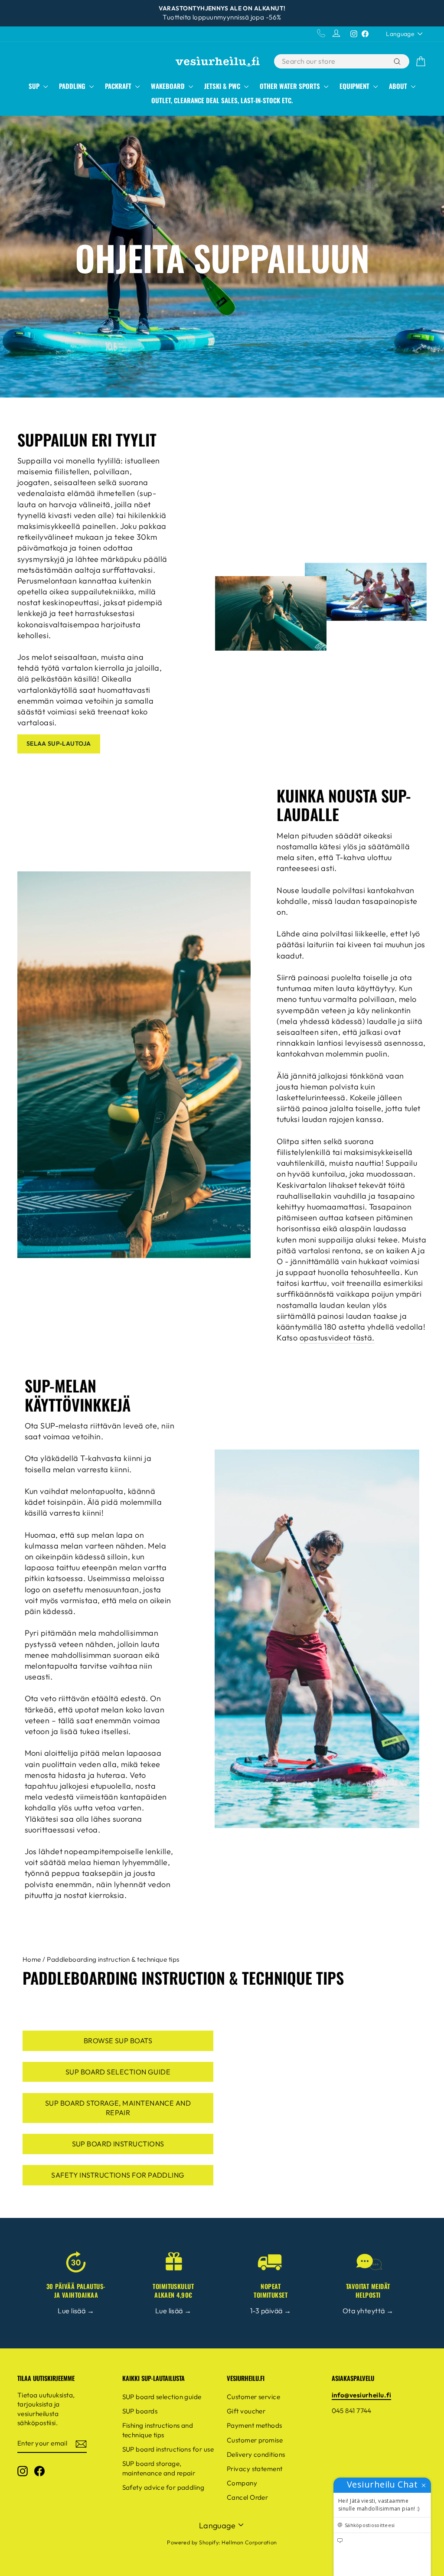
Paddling (73, 86)
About (399, 86)
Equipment (355, 86)
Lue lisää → (76, 2311)
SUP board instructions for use (168, 2449)
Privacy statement (255, 2469)
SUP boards (140, 2411)
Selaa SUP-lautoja (59, 743)
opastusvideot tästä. (337, 1338)
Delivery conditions (256, 2454)
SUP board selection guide (118, 2072)
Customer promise (255, 2440)
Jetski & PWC (223, 86)
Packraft (119, 86)
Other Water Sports (291, 86)
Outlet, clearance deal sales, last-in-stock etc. (222, 100)
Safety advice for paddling (163, 2487)
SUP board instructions (118, 2144)
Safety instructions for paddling (118, 2175)
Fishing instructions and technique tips (158, 2430)
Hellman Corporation (249, 2542)
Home (32, 1959)
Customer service (253, 2397)
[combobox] (333, 61)
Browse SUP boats (118, 2041)
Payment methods (255, 2425)
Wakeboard (169, 86)
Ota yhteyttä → (368, 2311)
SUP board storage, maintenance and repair (118, 2108)
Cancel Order (247, 2497)
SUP (35, 86)
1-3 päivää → (271, 2311)
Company (242, 2483)
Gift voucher (246, 2411)
